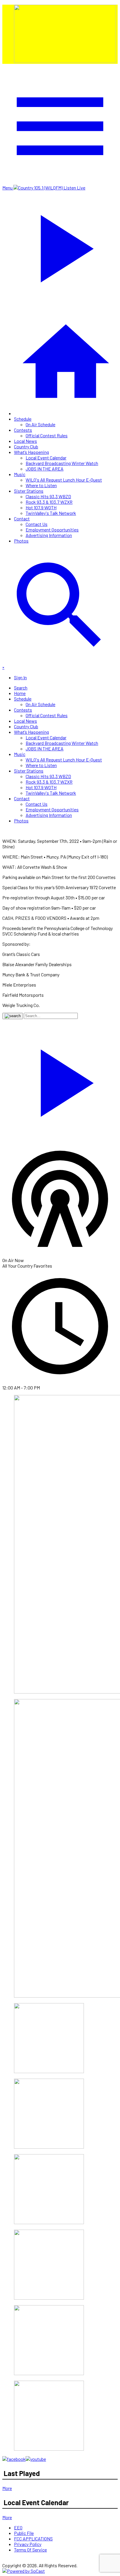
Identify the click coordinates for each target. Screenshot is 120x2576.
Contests (23, 430)
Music (20, 474)
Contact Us (37, 524)
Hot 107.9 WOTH (41, 507)
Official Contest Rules (47, 435)
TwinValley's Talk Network (51, 513)
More (7, 2488)
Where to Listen (41, 485)
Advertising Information (49, 535)
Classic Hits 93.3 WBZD (48, 496)
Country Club (26, 446)
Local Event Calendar (46, 458)
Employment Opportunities (52, 530)
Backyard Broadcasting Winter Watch (62, 463)
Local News (25, 441)
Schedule (23, 419)
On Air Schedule (40, 424)
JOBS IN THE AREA (45, 469)
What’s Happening (31, 452)
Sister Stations (29, 491)
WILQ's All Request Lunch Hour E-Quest (64, 480)
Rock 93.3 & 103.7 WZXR (49, 502)
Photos (21, 541)
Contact (22, 518)
